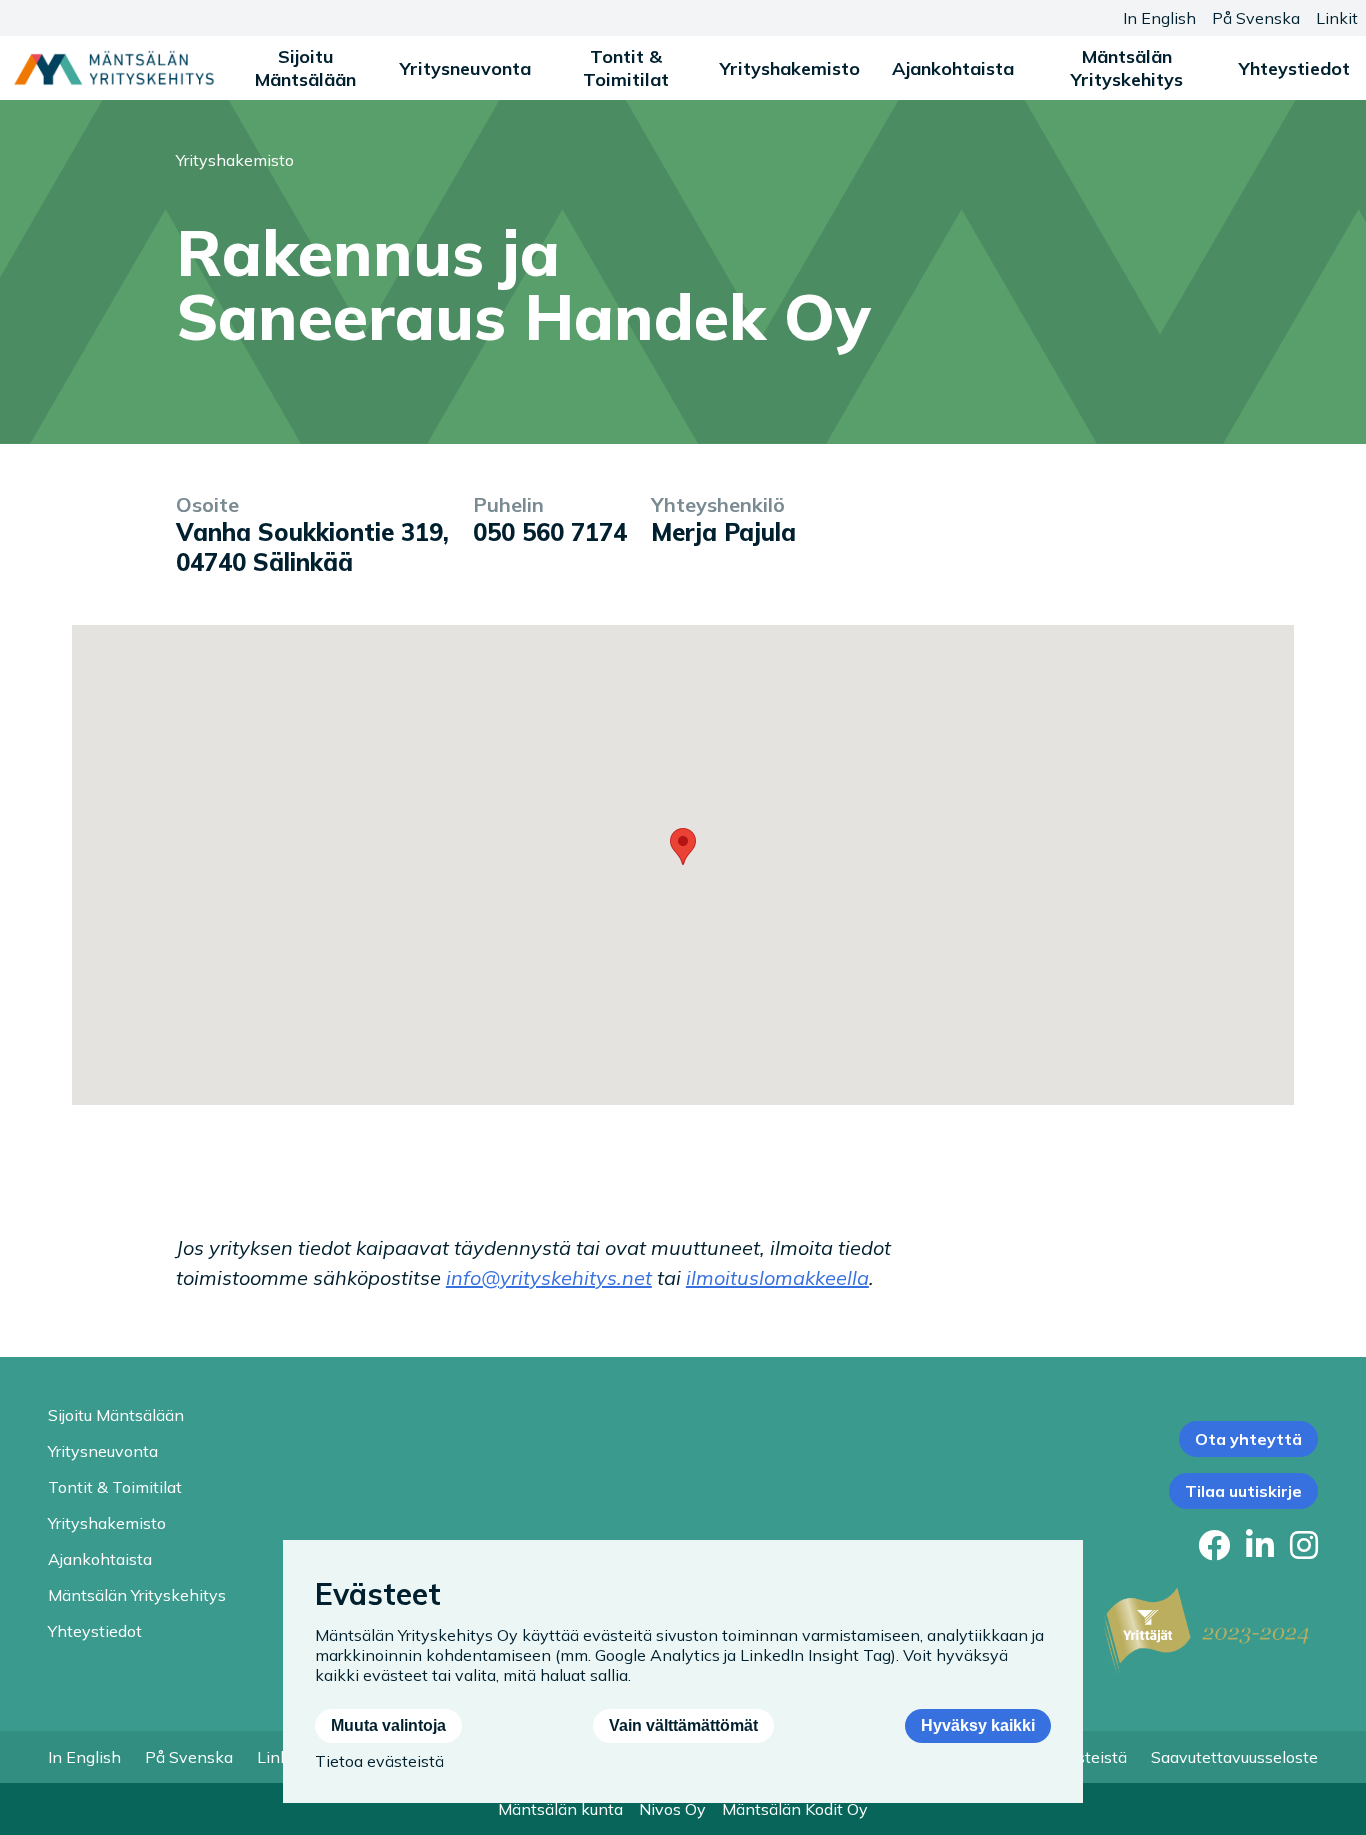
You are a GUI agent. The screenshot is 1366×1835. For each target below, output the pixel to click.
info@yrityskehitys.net (549, 1277)
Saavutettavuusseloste (1234, 1757)
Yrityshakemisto (790, 68)
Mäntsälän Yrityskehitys (1127, 68)
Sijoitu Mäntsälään (305, 68)
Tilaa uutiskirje (1243, 1491)
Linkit (1337, 18)
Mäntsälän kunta (560, 1809)
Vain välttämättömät (683, 1725)
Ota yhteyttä (1248, 1439)
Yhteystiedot (1294, 68)
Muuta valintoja (388, 1725)
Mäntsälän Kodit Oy (795, 1809)
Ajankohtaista (953, 68)
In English (1159, 18)
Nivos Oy (672, 1809)
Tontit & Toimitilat (626, 68)
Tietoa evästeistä (379, 1761)
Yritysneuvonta (465, 68)
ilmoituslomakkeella (777, 1277)
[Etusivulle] (114, 68)
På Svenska (1256, 18)
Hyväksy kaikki (978, 1725)
